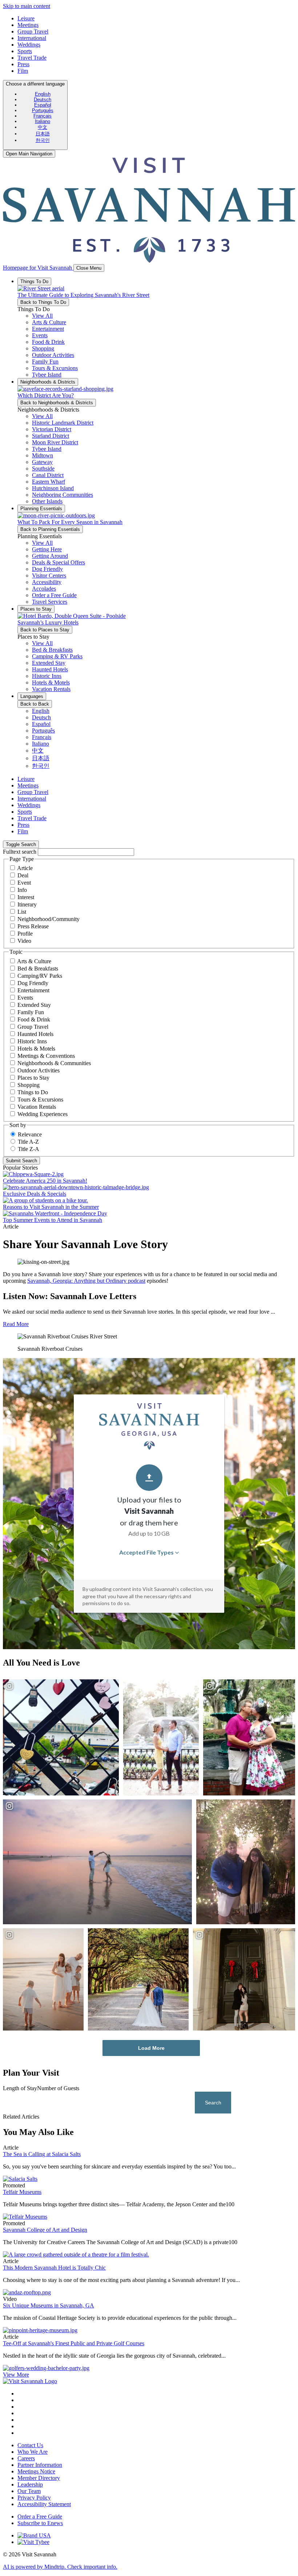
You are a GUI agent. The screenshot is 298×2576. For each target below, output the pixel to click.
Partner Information (40, 2465)
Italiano (43, 121)
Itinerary (27, 904)
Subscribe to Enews (40, 2523)
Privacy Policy (34, 2498)
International (32, 38)
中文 (43, 127)
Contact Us (30, 2445)
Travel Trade (32, 58)
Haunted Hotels (35, 1034)
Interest (26, 897)
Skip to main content (27, 6)
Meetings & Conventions (46, 1056)
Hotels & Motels (36, 1049)
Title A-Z (28, 1142)
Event (24, 883)
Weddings (29, 45)
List (22, 912)
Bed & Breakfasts (38, 969)
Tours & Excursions (40, 1100)
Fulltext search (20, 852)
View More (16, 2375)
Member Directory (39, 2478)
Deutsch (43, 100)
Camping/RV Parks (40, 976)
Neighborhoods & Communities (54, 1063)
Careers (26, 2458)
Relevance (30, 1134)
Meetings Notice (36, 2471)
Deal (23, 875)
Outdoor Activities (39, 1070)
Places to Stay (33, 1078)
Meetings (28, 25)
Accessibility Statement (44, 2504)
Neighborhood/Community (49, 919)
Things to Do (33, 1092)
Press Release (33, 926)
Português (43, 110)
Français (43, 116)
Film (23, 71)
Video (24, 941)
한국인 (43, 140)
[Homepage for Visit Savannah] (30, 2381)
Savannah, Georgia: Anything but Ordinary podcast (86, 1281)
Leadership (30, 2484)
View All (42, 316)
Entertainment (33, 990)
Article (25, 868)
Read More (16, 1324)
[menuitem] (43, 94)
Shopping (29, 1085)
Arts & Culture (34, 961)
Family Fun (31, 1012)
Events (25, 998)
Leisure (26, 18)
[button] (49, 322)
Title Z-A (29, 1149)
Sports (25, 51)
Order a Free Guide (40, 2517)
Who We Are (33, 2452)
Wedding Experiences (43, 1114)
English (43, 94)
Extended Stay (34, 1005)
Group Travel (33, 31)
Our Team (29, 2491)
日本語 (43, 134)
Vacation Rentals (37, 1107)
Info (22, 890)
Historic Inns (32, 1041)
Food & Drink (34, 1019)
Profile (25, 934)
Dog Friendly (33, 983)
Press (23, 64)
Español (43, 105)
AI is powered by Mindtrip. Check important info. (60, 2567)
